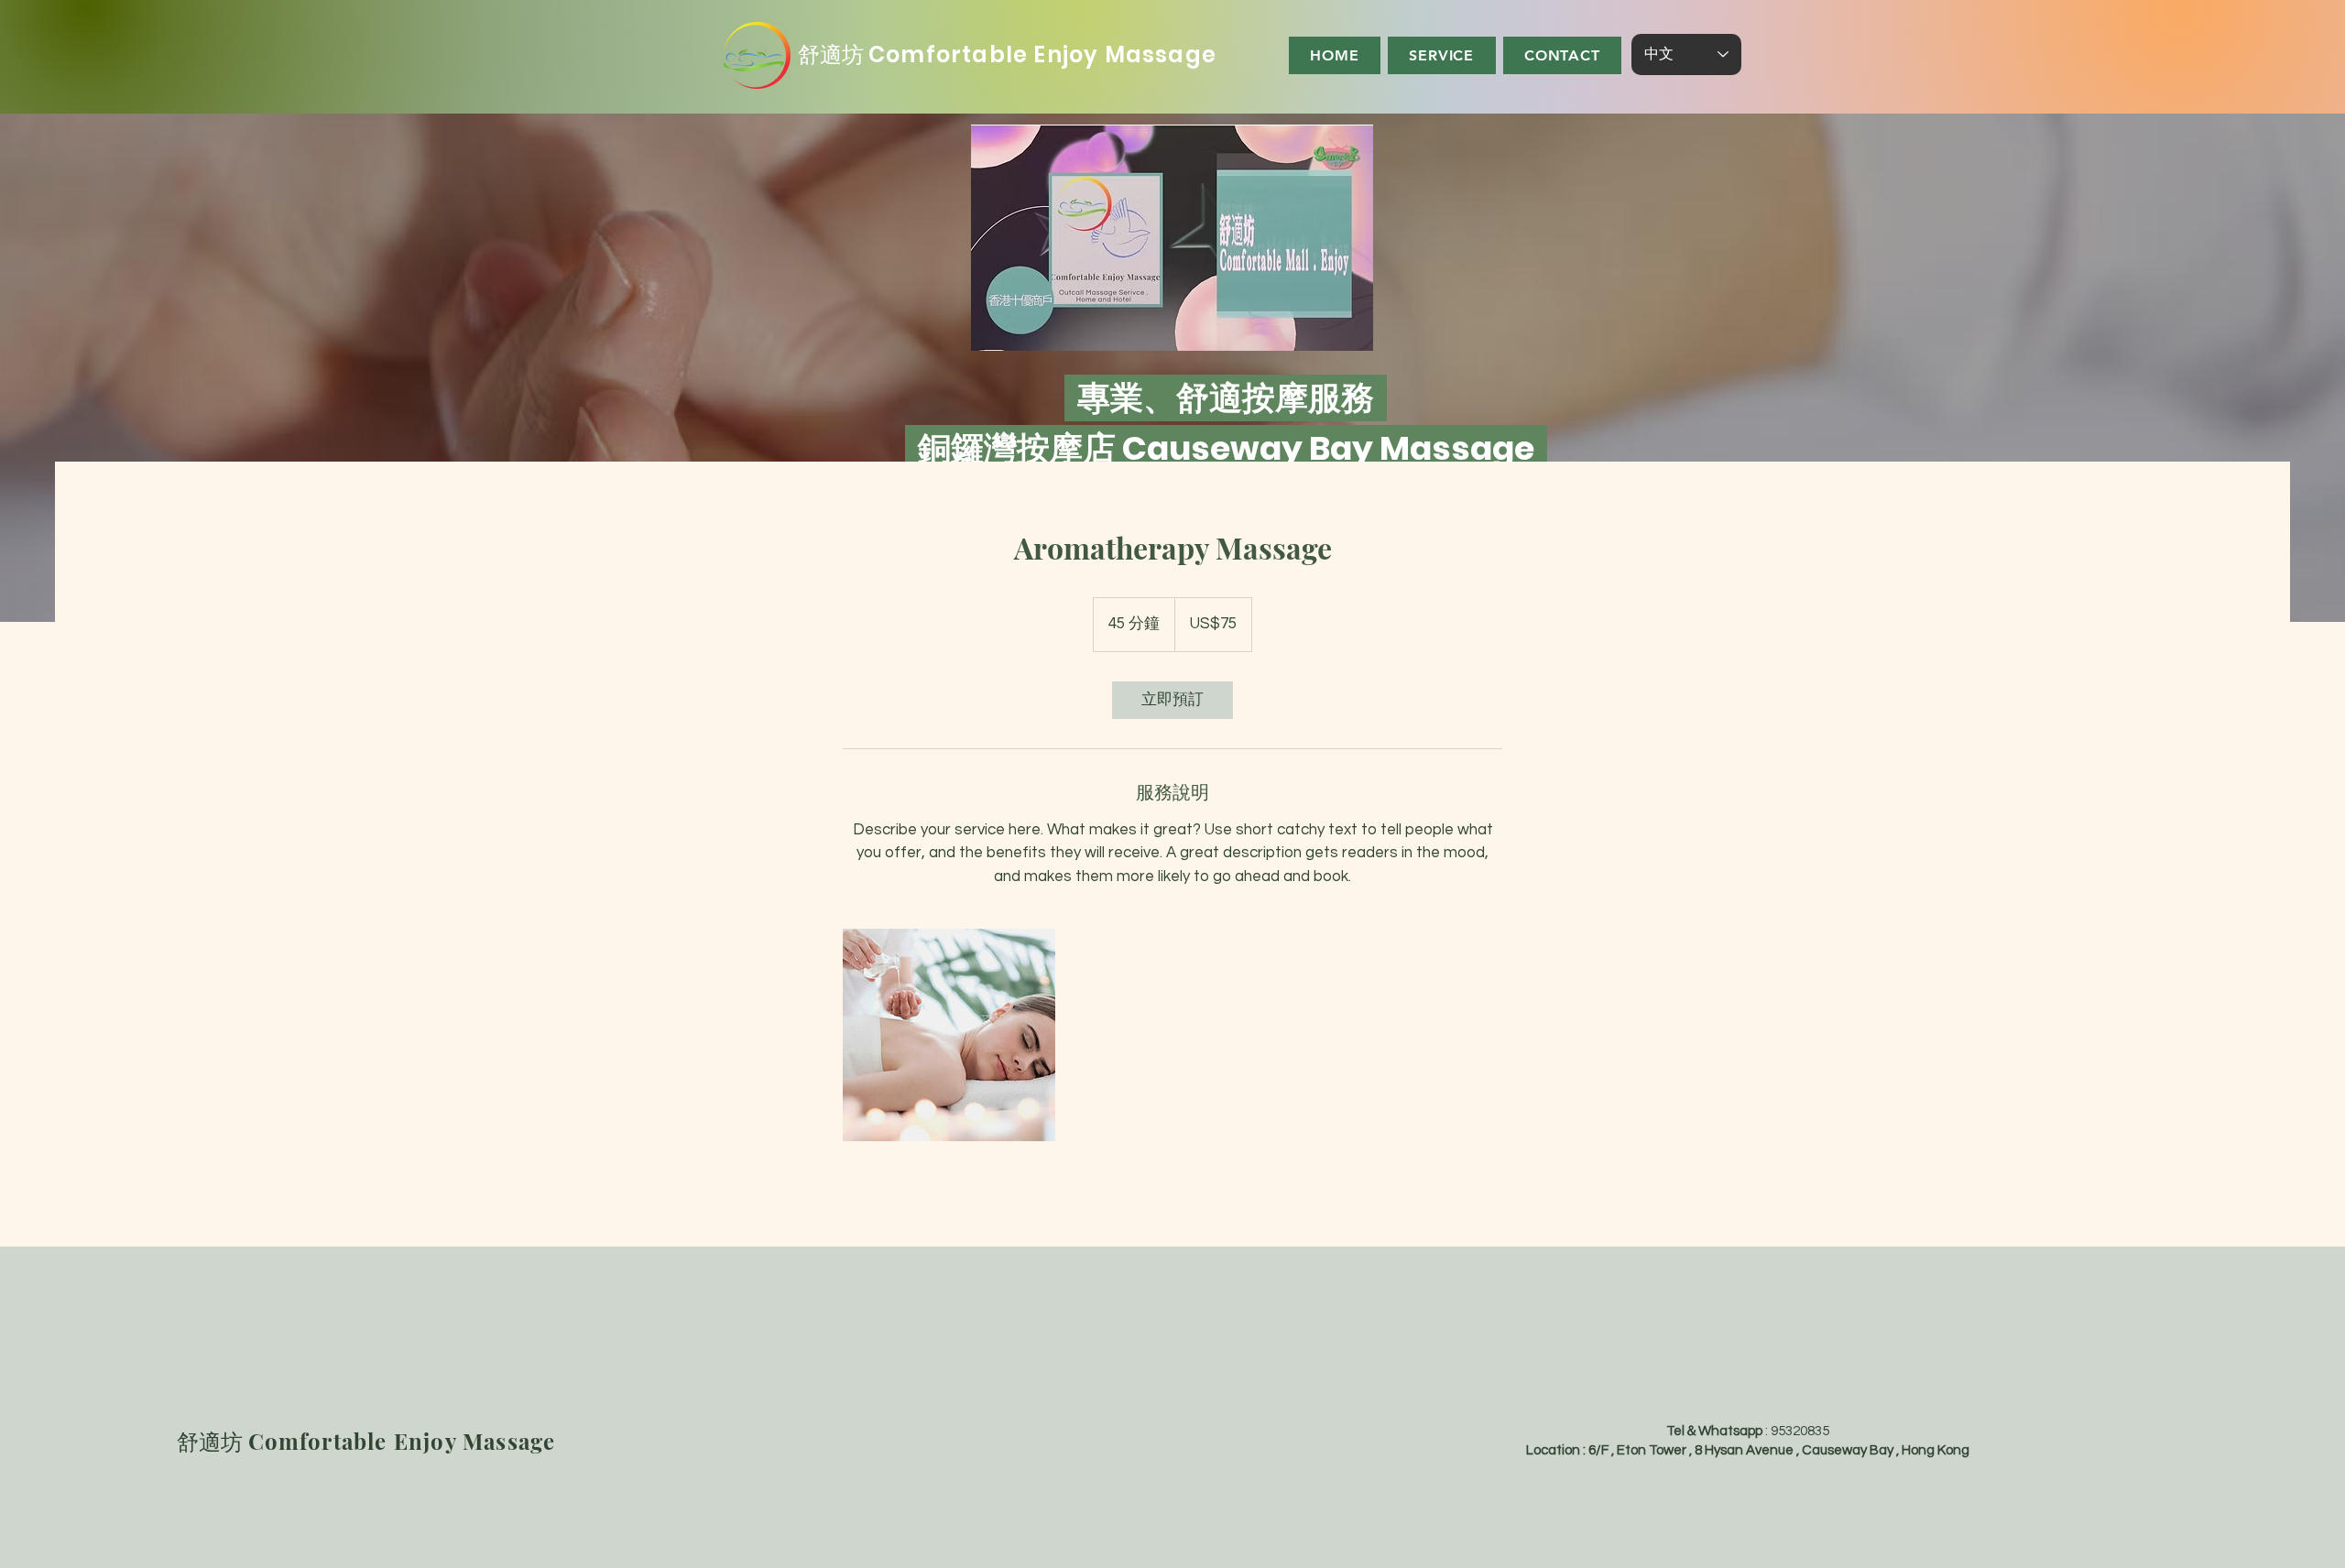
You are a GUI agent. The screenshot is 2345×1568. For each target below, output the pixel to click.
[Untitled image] (949, 1035)
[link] (1172, 700)
